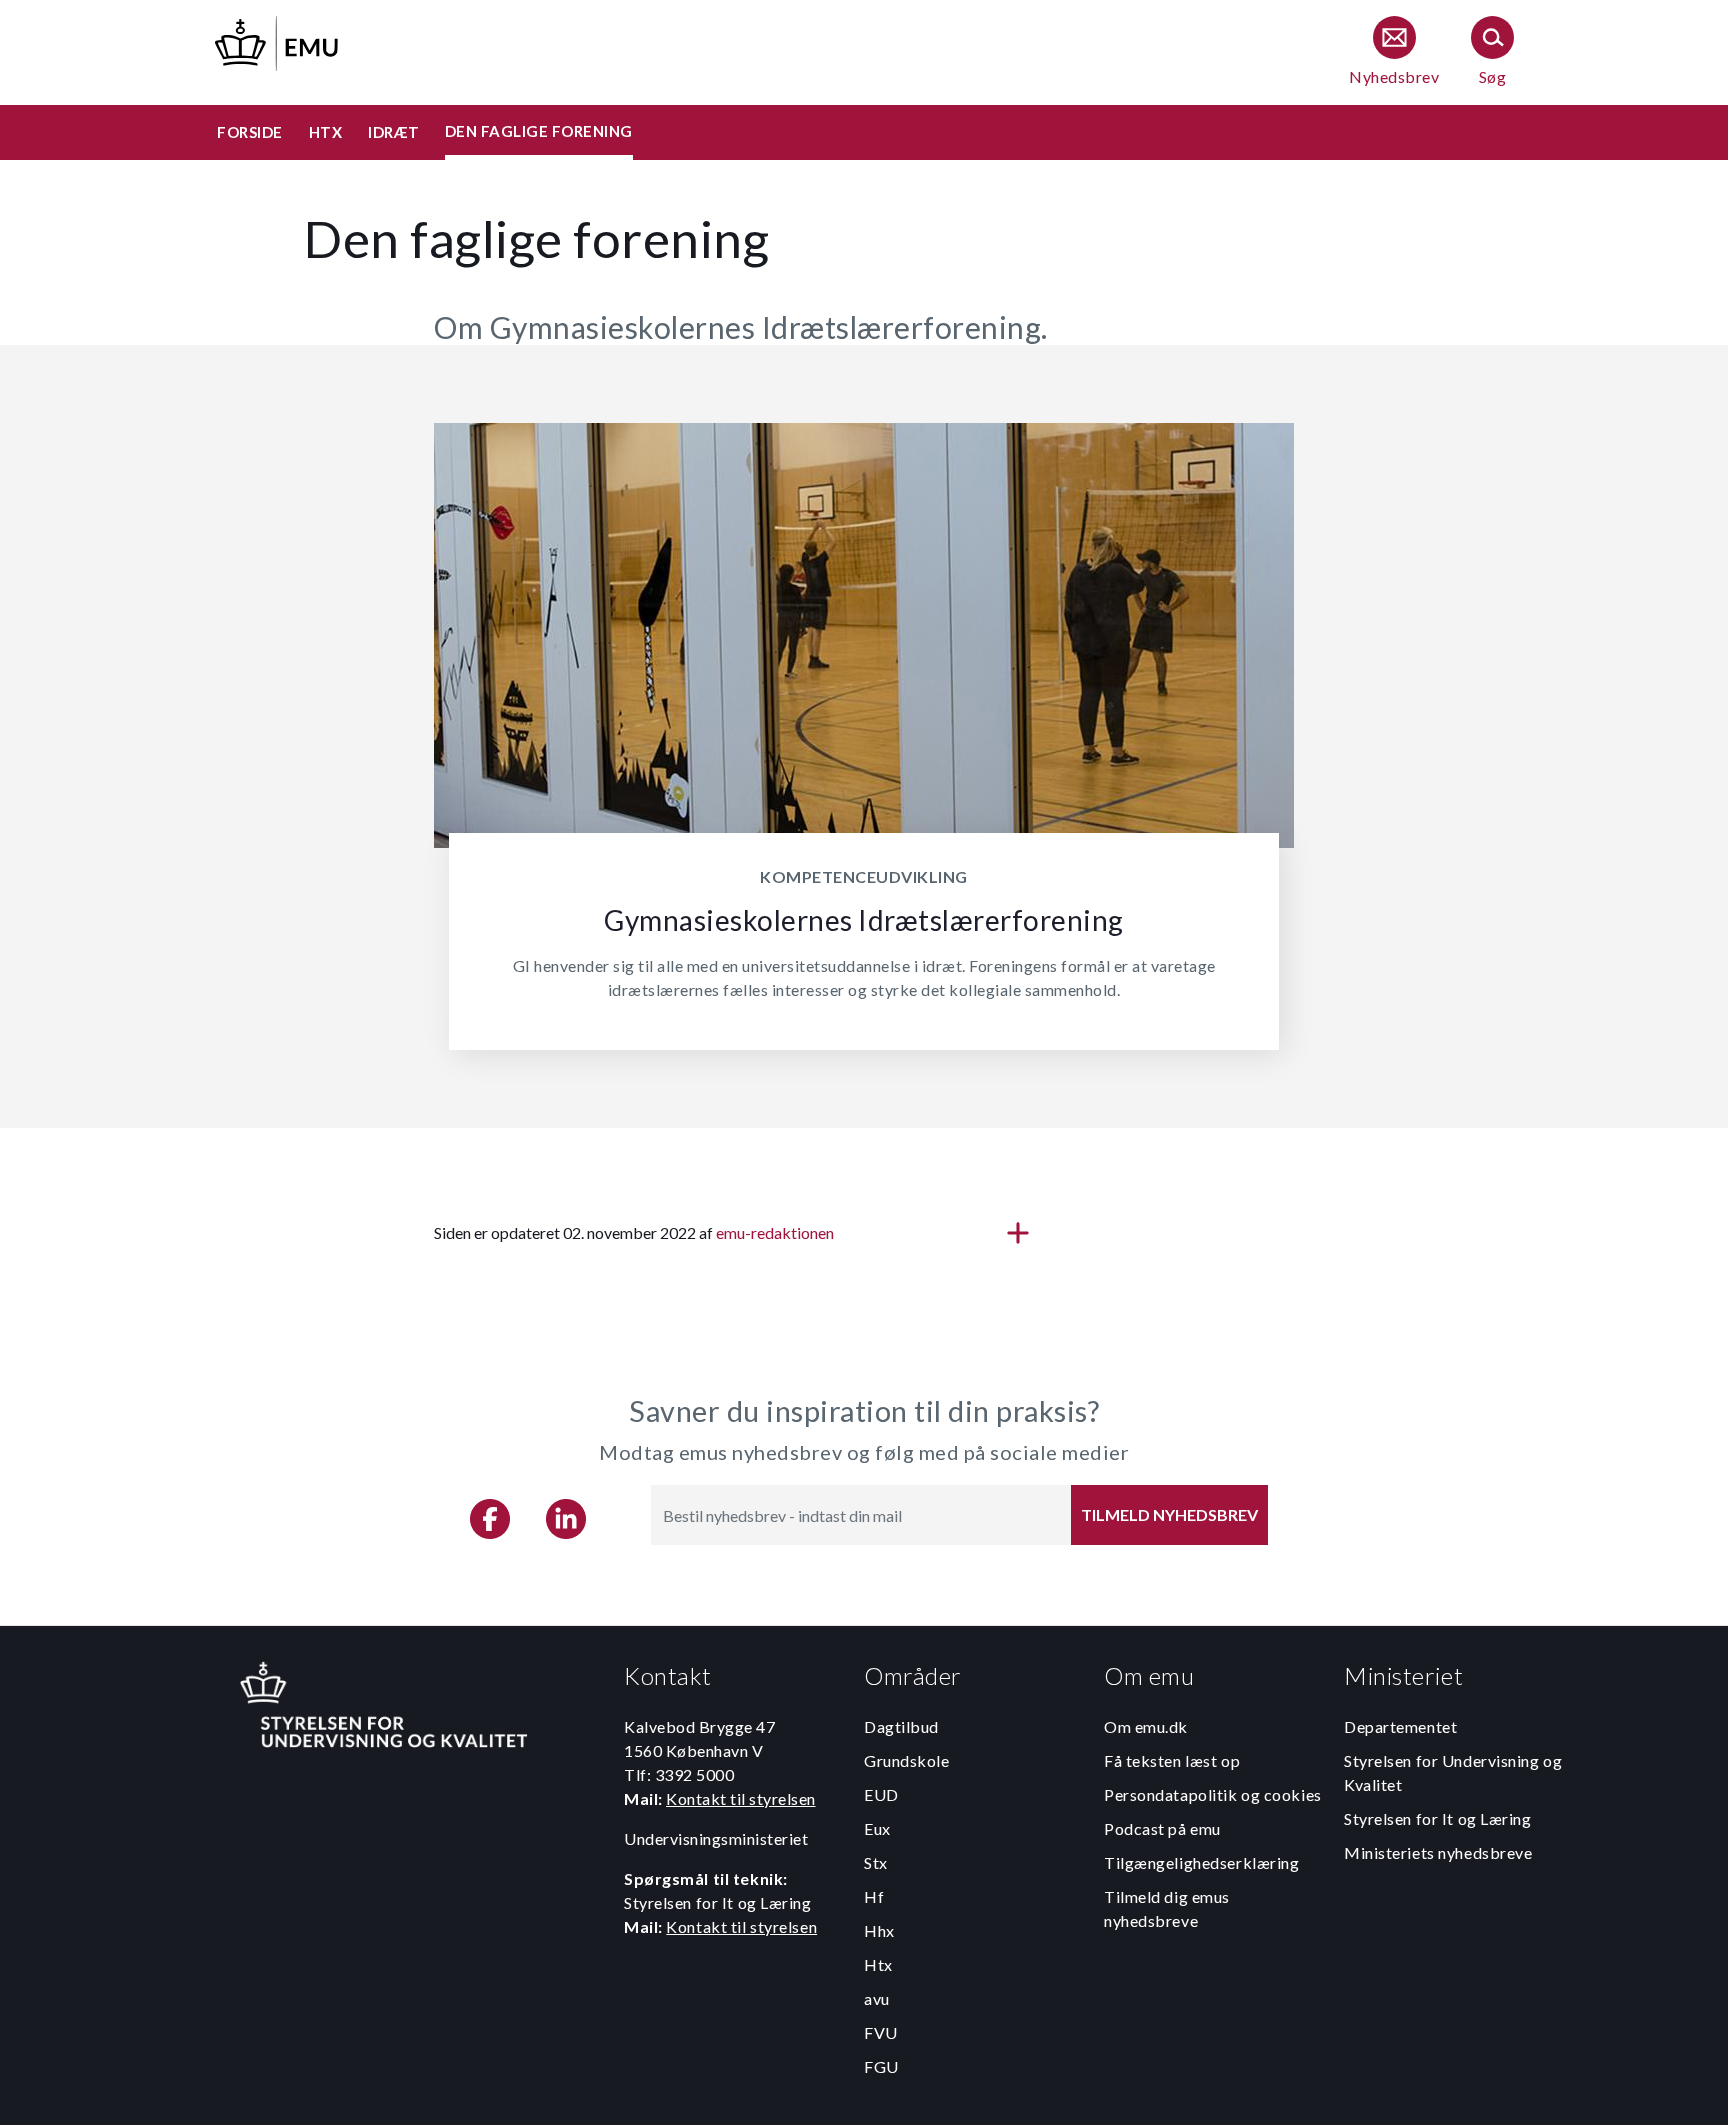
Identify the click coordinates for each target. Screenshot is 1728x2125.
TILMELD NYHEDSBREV (1169, 1514)
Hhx (879, 1930)
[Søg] (1492, 52)
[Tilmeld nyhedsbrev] (1394, 52)
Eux (877, 1828)
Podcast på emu (1162, 1828)
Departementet (1400, 1726)
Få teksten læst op (1172, 1760)
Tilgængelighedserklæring (1201, 1862)
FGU (881, 2066)
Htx (878, 1964)
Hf (874, 1896)
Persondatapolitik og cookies (1213, 1794)
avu (877, 1998)
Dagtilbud (901, 1726)
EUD (881, 1794)
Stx (876, 1862)
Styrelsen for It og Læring (1438, 1818)
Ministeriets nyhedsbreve (1438, 1852)
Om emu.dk (1146, 1726)
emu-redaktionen (775, 1232)
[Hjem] (278, 40)
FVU (881, 2032)
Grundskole (907, 1760)
